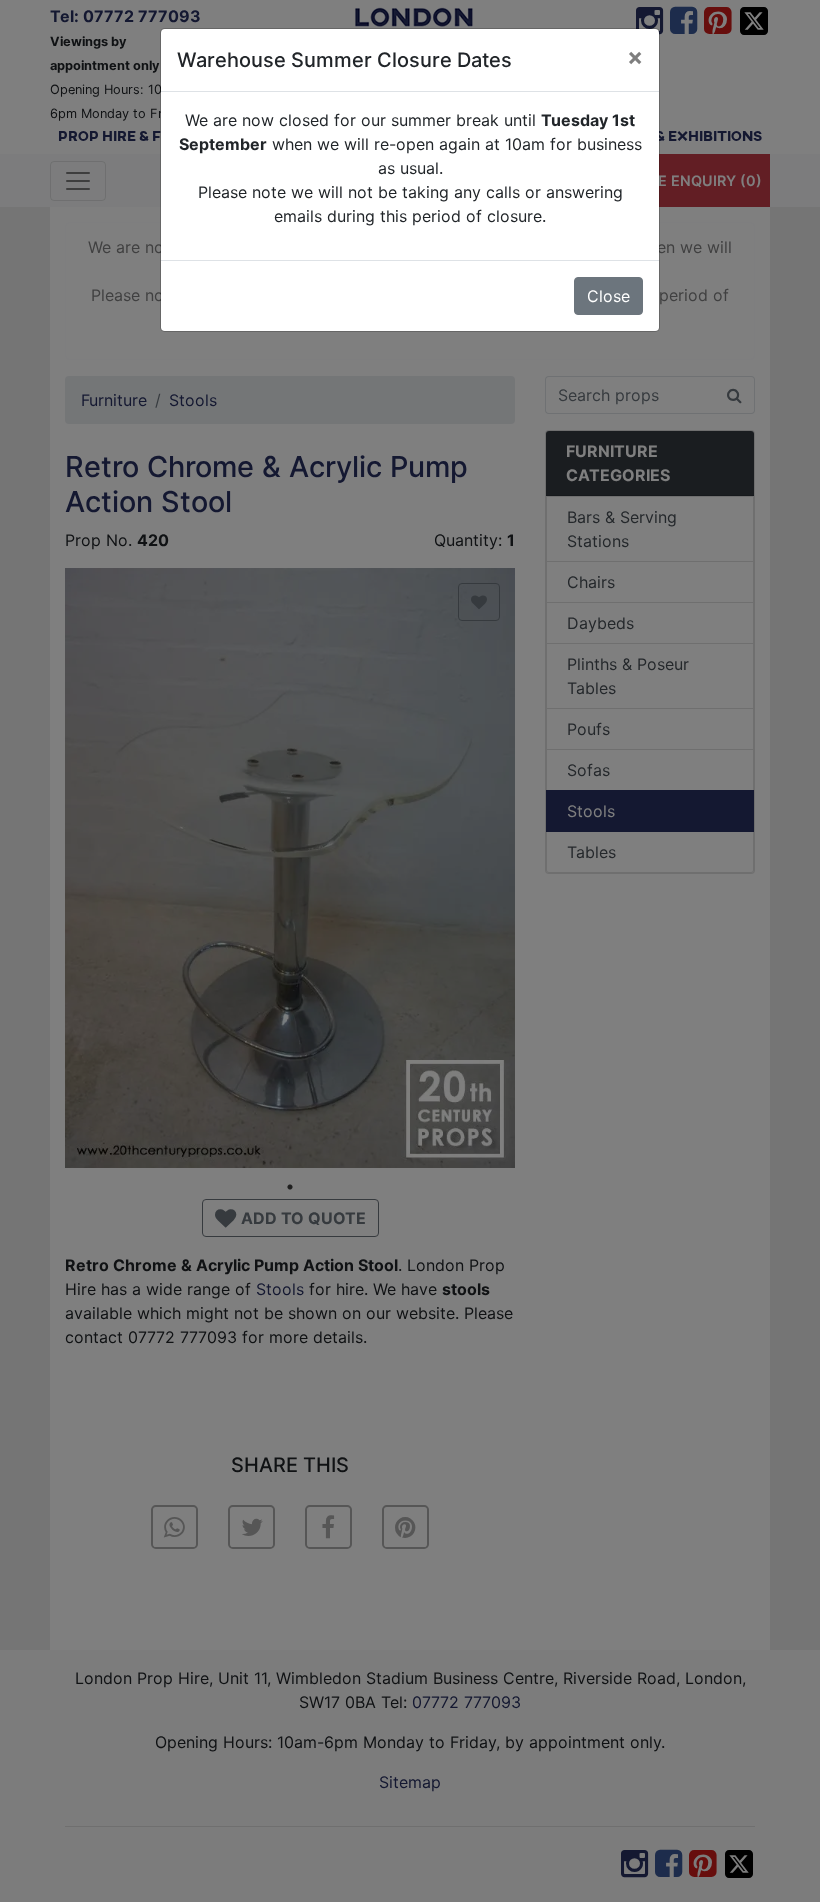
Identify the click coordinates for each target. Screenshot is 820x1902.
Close (608, 296)
